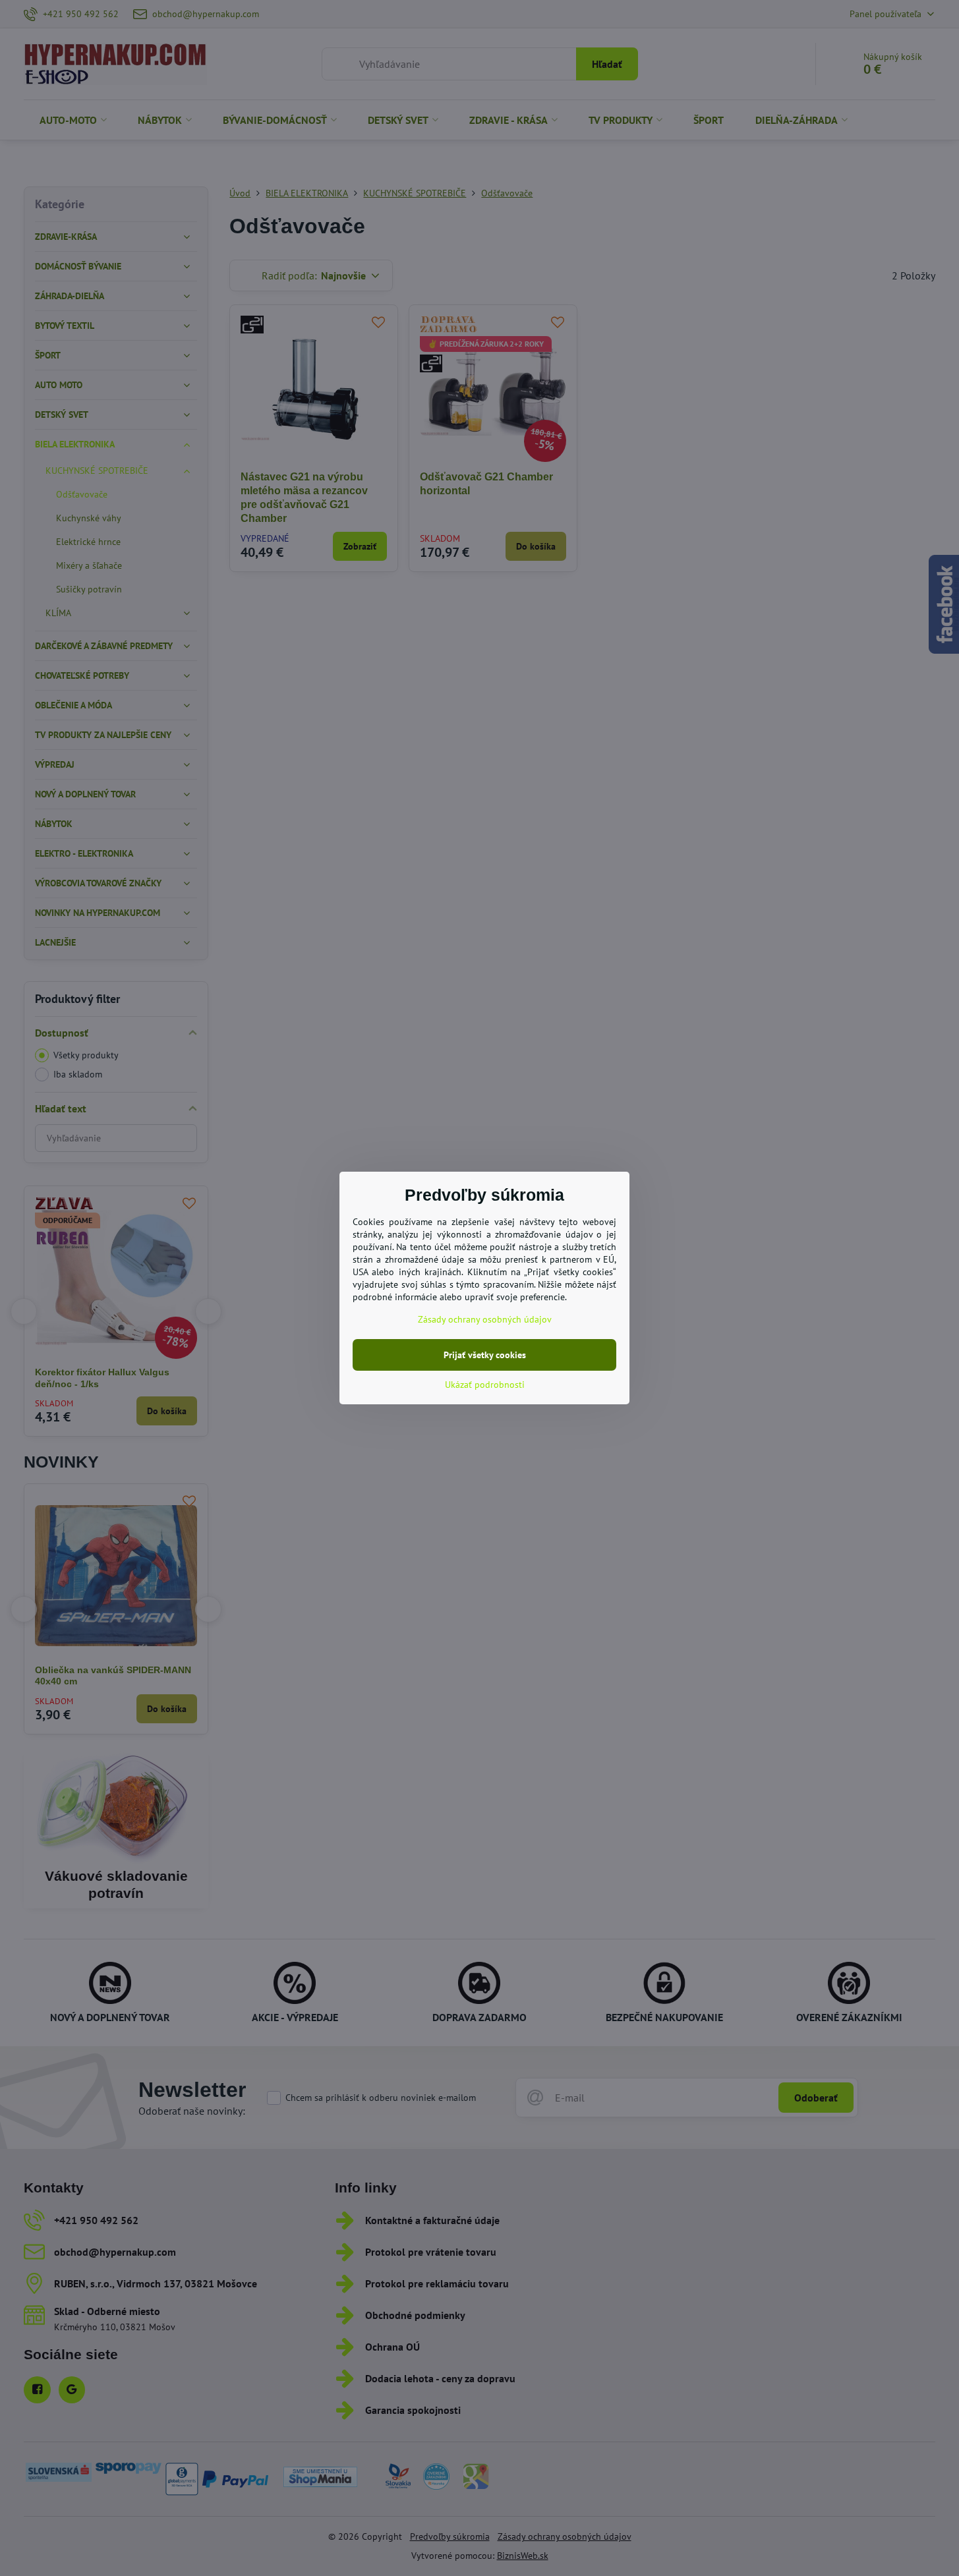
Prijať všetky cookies (485, 1355)
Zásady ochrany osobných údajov (485, 1319)
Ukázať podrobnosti (485, 1385)
